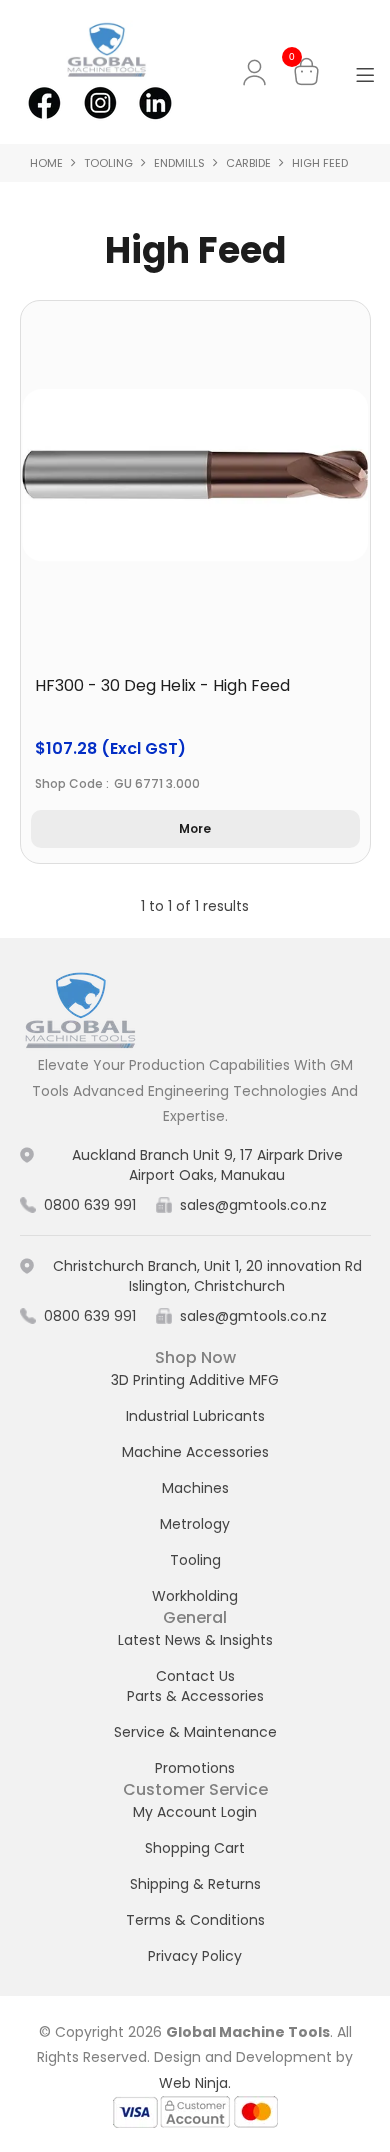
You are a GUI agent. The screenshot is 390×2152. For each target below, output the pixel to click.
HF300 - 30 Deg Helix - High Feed (162, 685)
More (195, 828)
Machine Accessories (195, 1452)
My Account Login (195, 1812)
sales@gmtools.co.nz (253, 1205)
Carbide (248, 163)
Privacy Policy (195, 1956)
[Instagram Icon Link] (99, 101)
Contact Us (195, 1676)
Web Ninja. (195, 2083)
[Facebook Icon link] (44, 101)
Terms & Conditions (195, 1920)
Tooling (108, 163)
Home (46, 163)
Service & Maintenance (195, 1732)
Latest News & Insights (195, 1640)
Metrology (195, 1524)
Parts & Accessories (195, 1696)
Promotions (195, 1768)
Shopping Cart (195, 1848)
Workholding (195, 1596)
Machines (195, 1488)
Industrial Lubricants (195, 1416)
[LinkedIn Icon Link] (154, 101)
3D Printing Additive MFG (195, 1380)
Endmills (179, 163)
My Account (258, 72)
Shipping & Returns (195, 1884)
